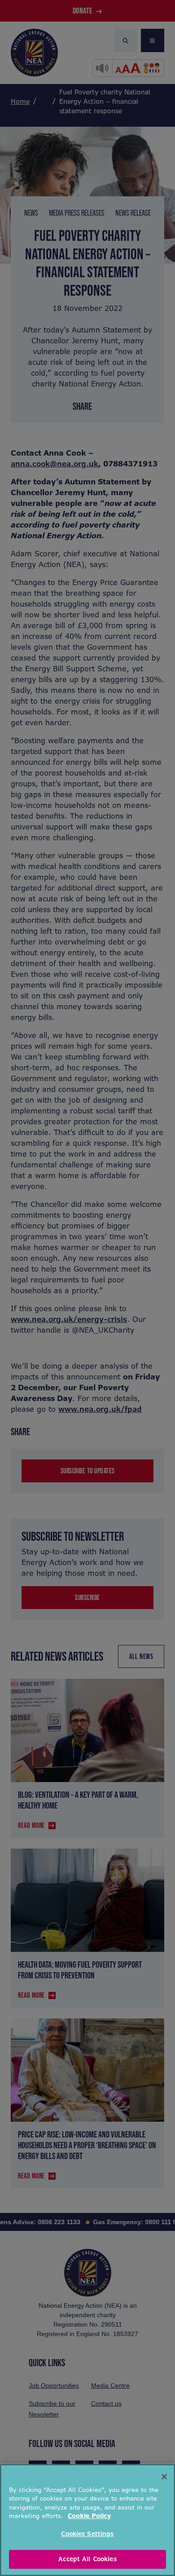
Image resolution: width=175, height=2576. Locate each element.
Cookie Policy (89, 2516)
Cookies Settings (87, 2534)
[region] (87, 2520)
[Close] (164, 2477)
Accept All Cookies (87, 2559)
